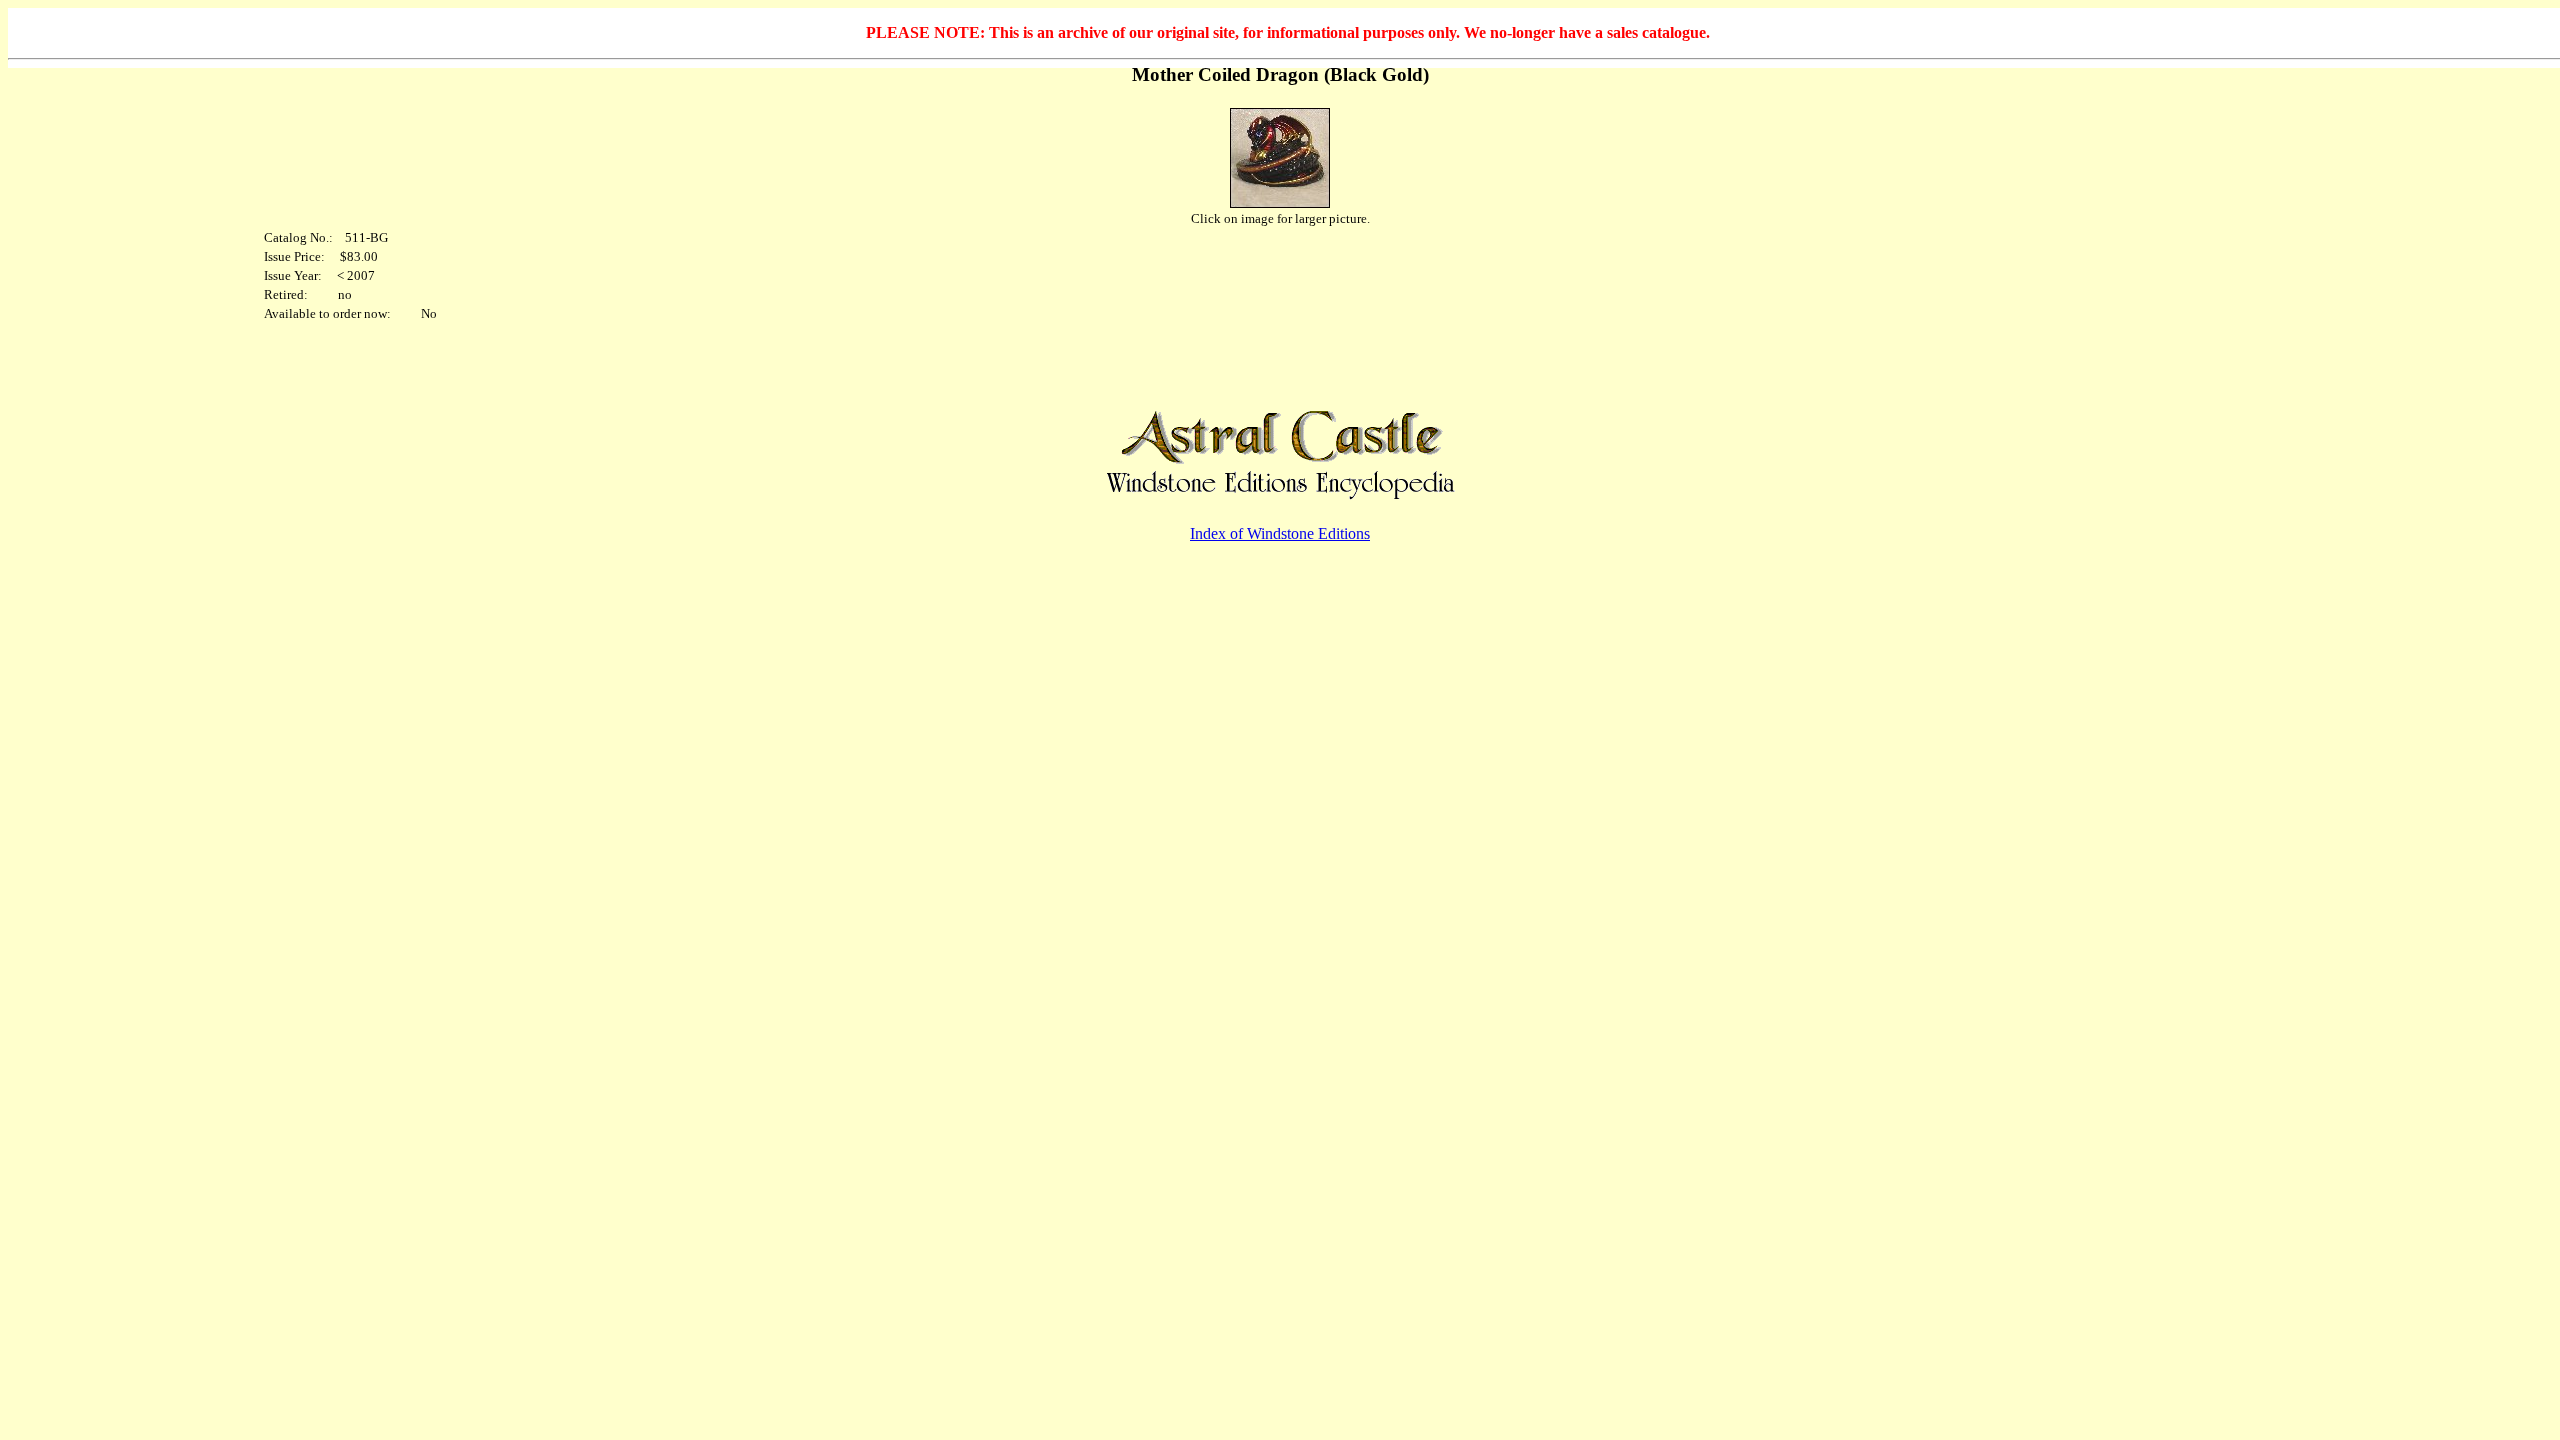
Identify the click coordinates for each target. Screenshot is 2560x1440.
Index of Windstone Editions (1280, 533)
